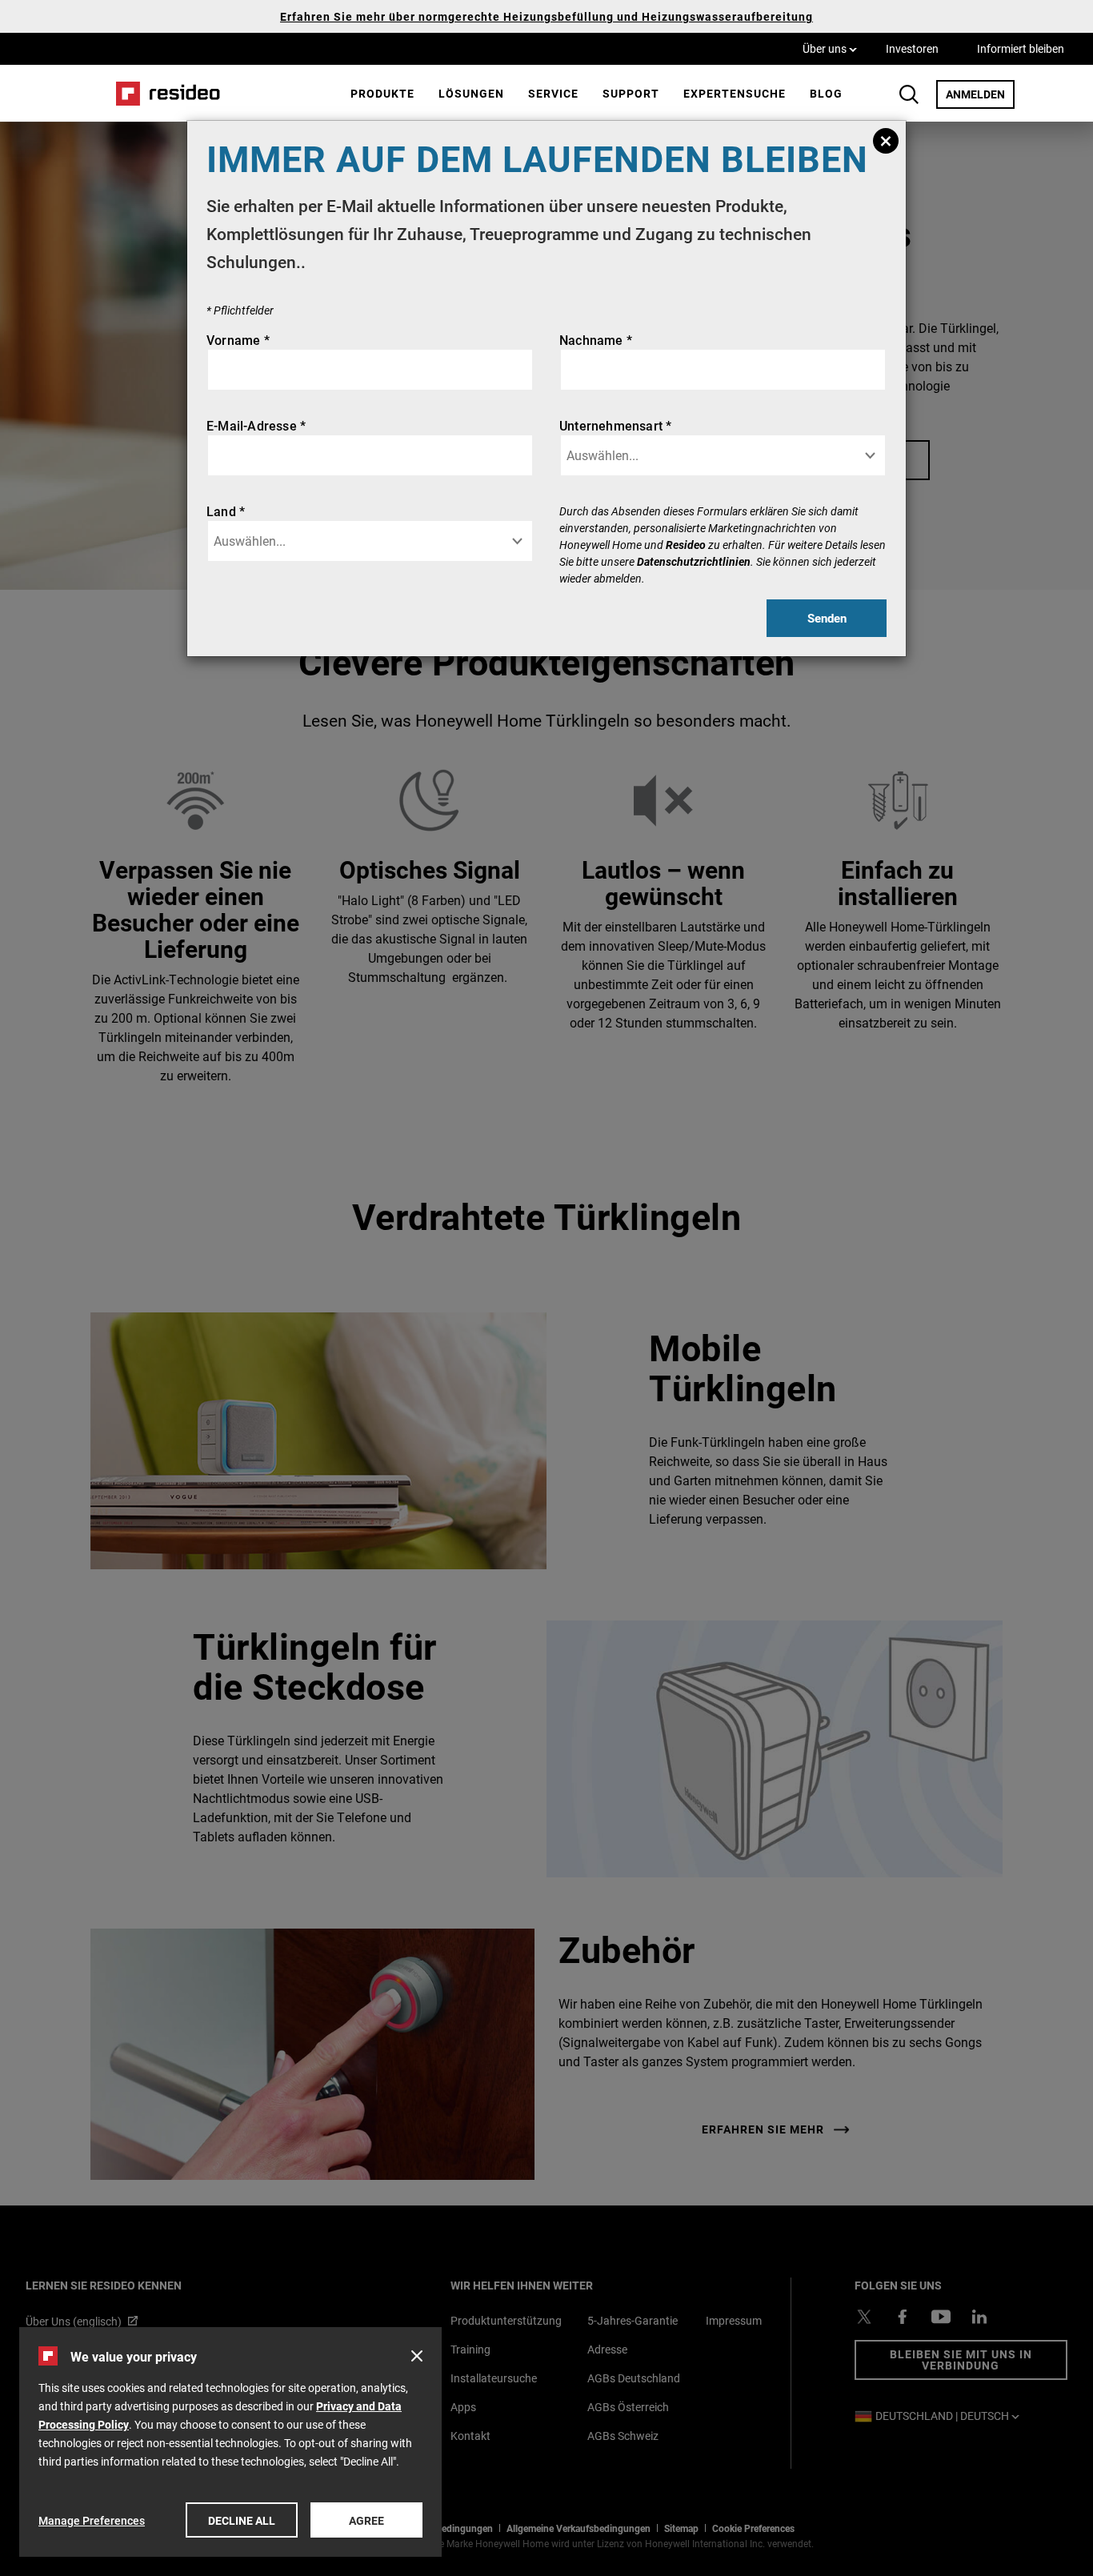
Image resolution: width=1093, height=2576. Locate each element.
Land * (226, 511)
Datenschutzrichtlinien (694, 561)
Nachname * (596, 340)
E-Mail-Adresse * (256, 425)
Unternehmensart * (615, 425)
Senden (827, 618)
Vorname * (238, 340)
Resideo (686, 545)
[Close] (886, 141)
